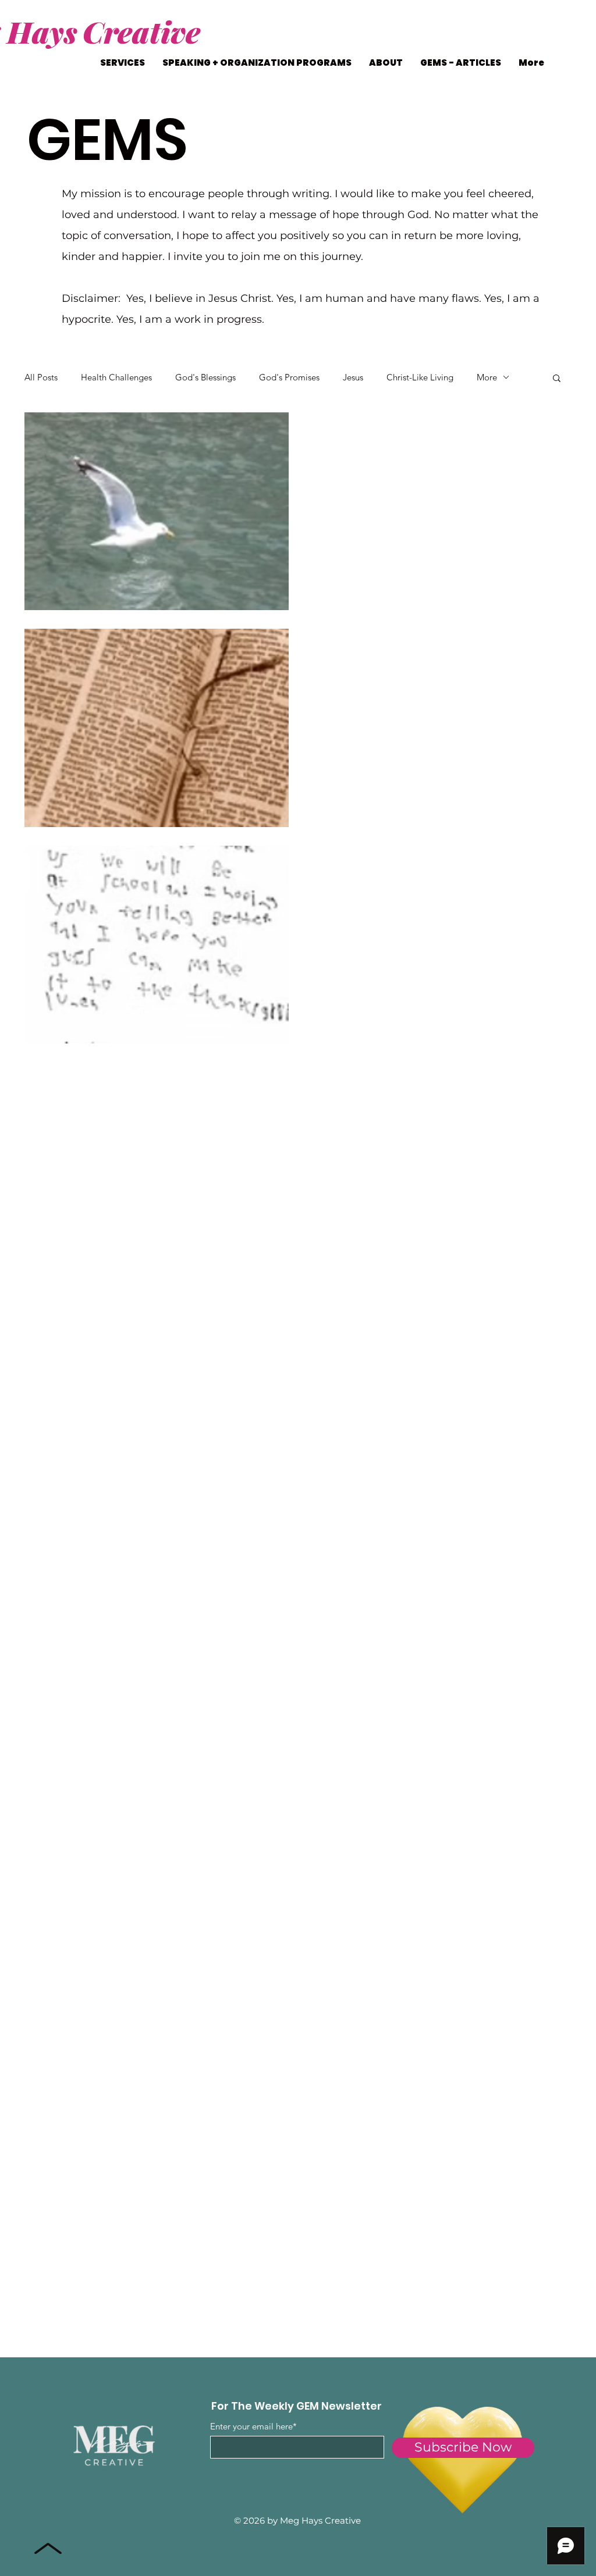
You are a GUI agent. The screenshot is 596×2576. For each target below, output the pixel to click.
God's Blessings (205, 377)
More (487, 377)
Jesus (353, 377)
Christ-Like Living (420, 377)
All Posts (41, 377)
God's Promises (289, 377)
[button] (557, 379)
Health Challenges (116, 377)
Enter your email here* (253, 2426)
